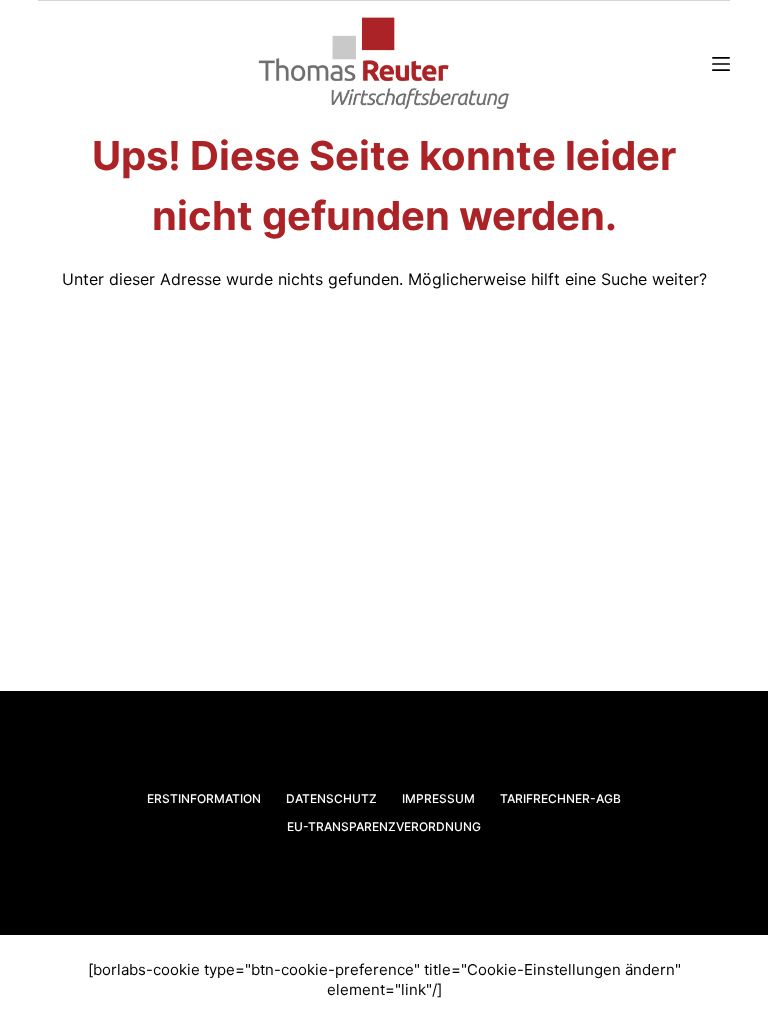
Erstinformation (204, 798)
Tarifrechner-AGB (560, 798)
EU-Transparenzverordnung (384, 826)
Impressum (438, 798)
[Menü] (721, 64)
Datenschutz (331, 798)
